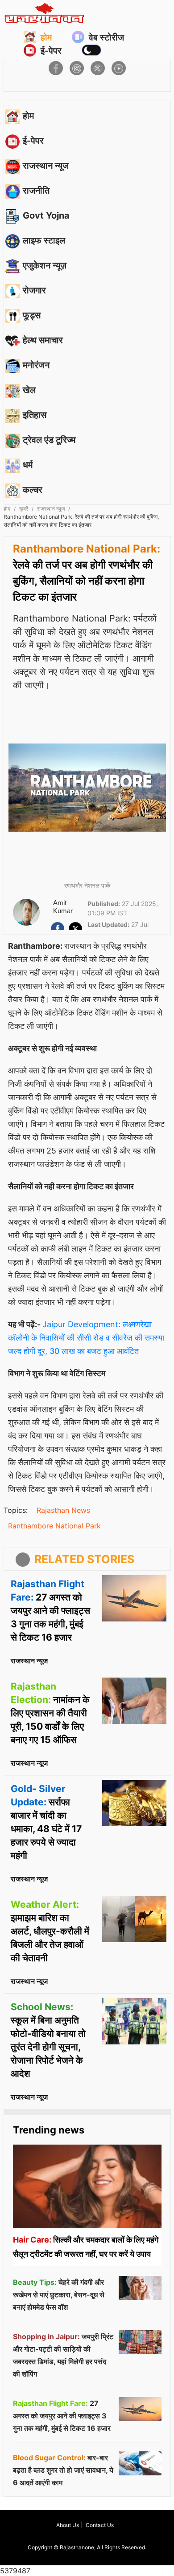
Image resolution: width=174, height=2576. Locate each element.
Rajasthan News (63, 1510)
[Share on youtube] (119, 68)
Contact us (100, 2525)
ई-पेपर (51, 51)
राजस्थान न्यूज (51, 509)
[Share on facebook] (56, 68)
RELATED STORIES (84, 1559)
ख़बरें (24, 509)
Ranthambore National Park (54, 1526)
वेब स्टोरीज (106, 37)
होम (46, 37)
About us (68, 2525)
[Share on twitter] (98, 68)
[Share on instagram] (77, 68)
